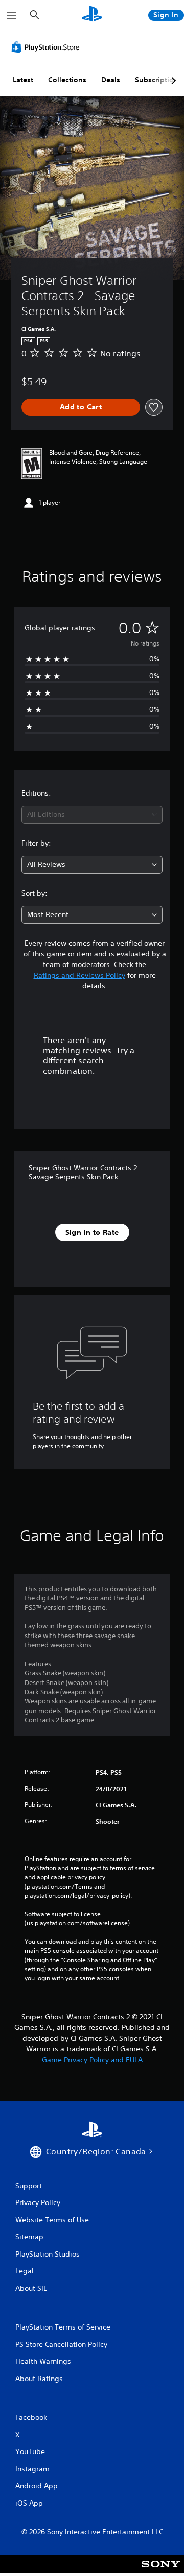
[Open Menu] (12, 15)
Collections (67, 80)
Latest (23, 80)
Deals (111, 80)
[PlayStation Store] (48, 47)
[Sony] (161, 2571)
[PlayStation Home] (92, 15)
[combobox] (92, 815)
